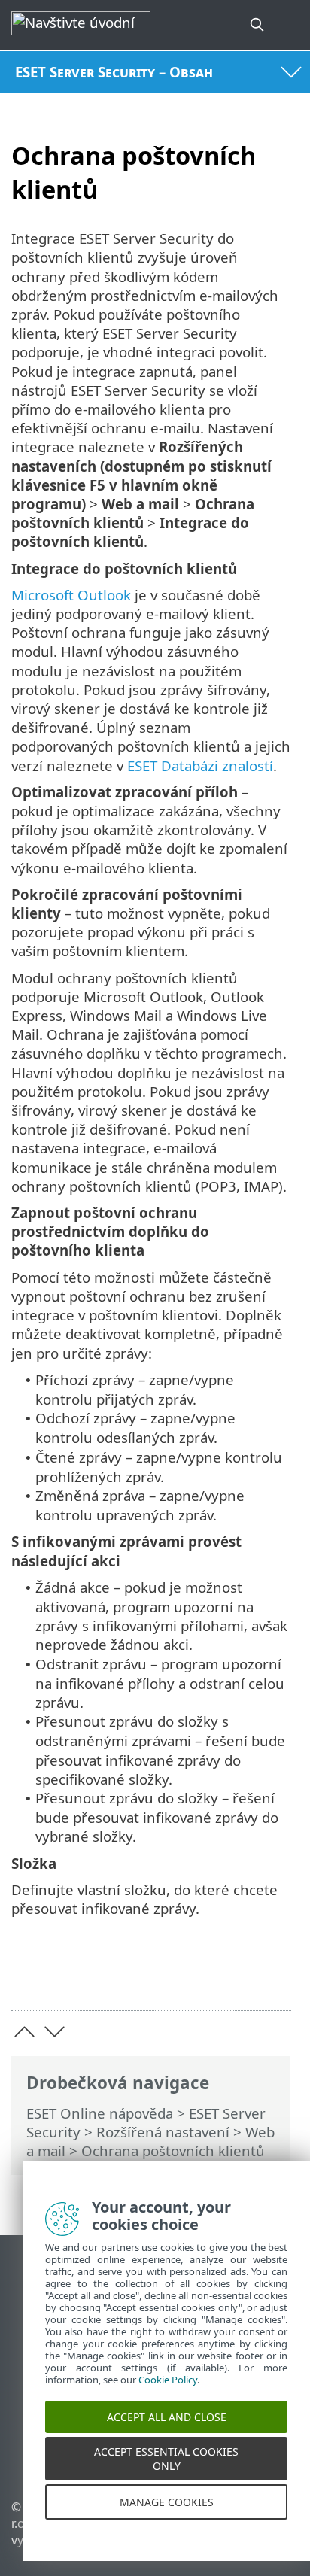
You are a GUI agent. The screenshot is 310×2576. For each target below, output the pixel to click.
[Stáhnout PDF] (234, 1975)
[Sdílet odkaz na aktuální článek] (195, 1975)
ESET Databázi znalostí (200, 766)
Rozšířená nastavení (163, 2132)
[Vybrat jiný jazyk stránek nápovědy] (290, 25)
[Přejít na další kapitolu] (55, 2032)
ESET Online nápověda (100, 2113)
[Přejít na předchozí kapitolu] (24, 2032)
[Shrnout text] (273, 1975)
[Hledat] (258, 25)
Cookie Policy (168, 2398)
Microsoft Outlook (71, 595)
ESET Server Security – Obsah (114, 72)
